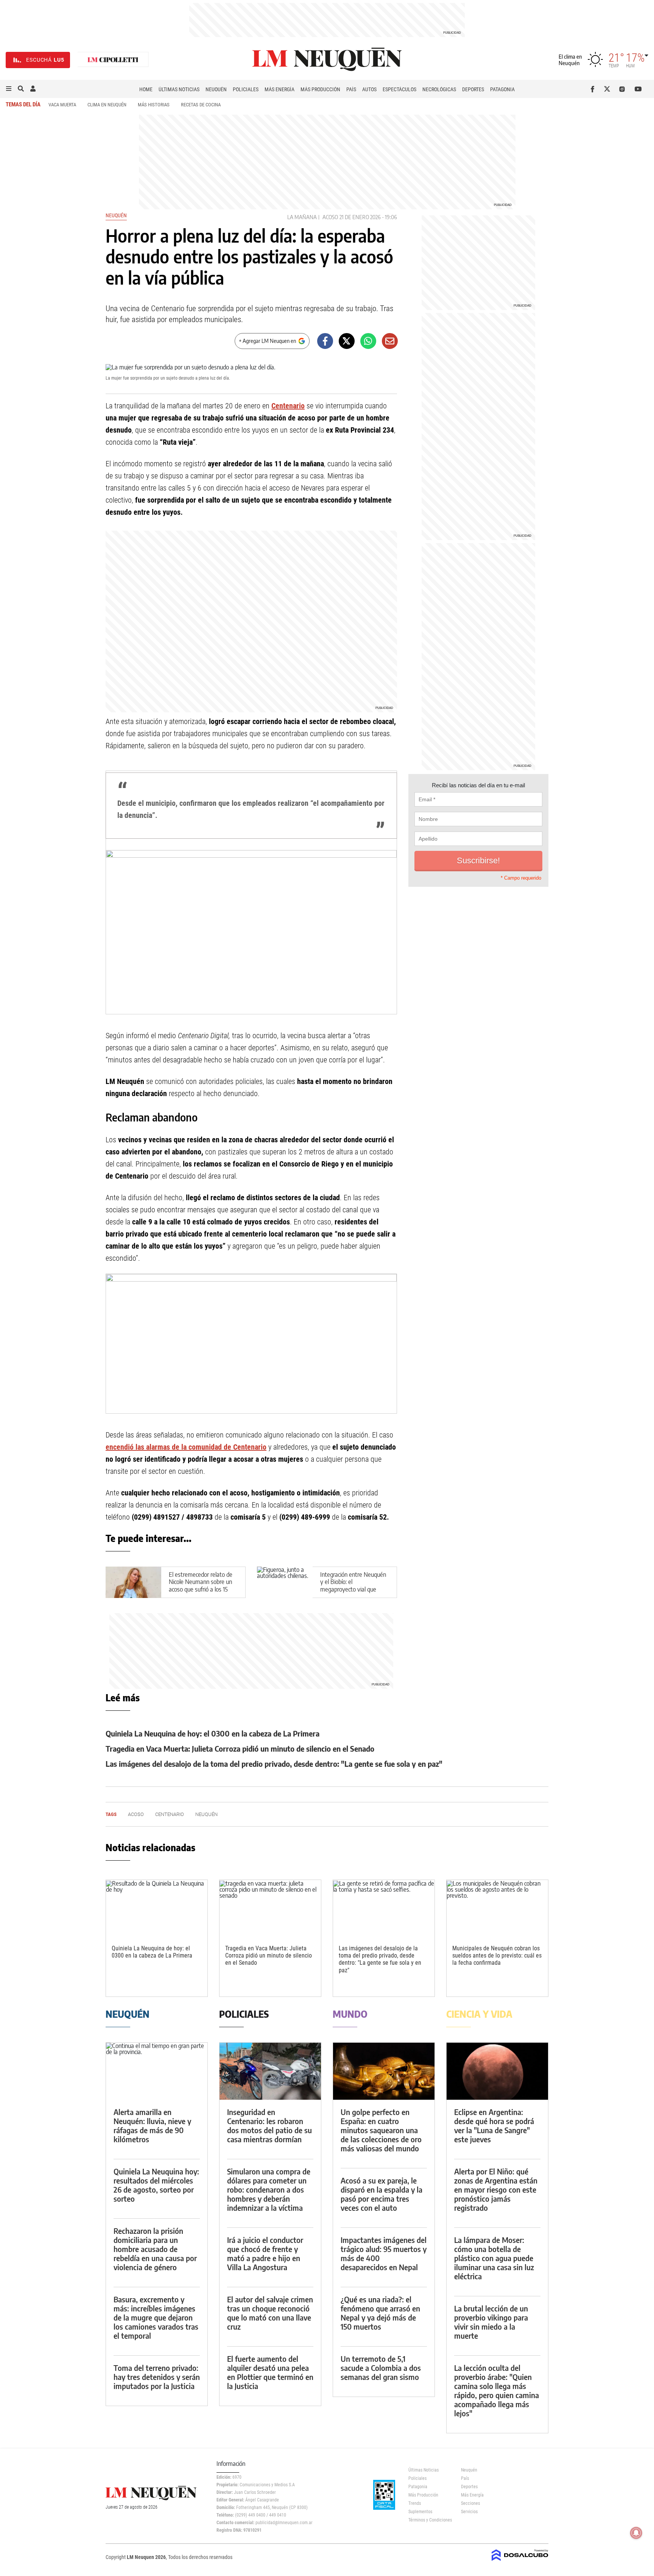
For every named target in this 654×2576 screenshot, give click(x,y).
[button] (9, 89)
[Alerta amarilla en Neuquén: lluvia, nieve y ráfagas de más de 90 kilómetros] (157, 2071)
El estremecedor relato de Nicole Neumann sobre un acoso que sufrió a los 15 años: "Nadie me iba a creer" (201, 1589)
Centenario (288, 406)
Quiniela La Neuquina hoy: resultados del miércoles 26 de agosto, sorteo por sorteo (156, 2185)
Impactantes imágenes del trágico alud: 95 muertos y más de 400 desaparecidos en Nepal (384, 2253)
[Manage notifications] (636, 2533)
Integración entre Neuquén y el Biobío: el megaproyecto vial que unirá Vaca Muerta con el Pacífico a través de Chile (353, 1589)
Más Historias (154, 105)
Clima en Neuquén (107, 105)
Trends (415, 2503)
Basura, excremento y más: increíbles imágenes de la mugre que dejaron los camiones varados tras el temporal (156, 2317)
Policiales (246, 89)
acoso (330, 217)
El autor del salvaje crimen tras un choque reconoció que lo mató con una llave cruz (270, 2313)
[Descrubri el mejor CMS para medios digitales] (520, 2562)
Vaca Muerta (62, 105)
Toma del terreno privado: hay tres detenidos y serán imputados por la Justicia (157, 2377)
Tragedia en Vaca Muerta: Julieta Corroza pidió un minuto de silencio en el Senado (240, 1748)
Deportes (473, 89)
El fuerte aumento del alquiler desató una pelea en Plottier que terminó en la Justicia (270, 2372)
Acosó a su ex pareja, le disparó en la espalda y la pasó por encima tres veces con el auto (381, 2194)
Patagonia (502, 89)
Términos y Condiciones (429, 2520)
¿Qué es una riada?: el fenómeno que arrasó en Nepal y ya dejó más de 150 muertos (380, 2313)
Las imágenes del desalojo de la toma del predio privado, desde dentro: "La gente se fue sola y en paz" (274, 1764)
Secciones (470, 2503)
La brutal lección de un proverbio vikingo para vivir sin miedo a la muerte (491, 2322)
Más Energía (280, 89)
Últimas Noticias (179, 89)
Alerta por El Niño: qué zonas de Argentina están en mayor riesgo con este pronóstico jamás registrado (496, 2189)
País (351, 89)
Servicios (469, 2512)
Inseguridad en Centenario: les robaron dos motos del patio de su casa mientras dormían (269, 2125)
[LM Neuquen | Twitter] (609, 89)
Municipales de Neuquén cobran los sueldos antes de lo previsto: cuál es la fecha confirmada (497, 1955)
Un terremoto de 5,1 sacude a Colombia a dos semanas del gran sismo (381, 2368)
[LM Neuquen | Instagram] (624, 89)
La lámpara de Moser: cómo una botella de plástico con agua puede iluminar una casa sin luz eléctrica (494, 2258)
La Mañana (302, 217)
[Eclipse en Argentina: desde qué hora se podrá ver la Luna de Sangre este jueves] (497, 2071)
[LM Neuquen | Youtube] (638, 89)
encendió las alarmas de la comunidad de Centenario (186, 1447)
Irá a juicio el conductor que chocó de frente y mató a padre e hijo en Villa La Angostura (265, 2253)
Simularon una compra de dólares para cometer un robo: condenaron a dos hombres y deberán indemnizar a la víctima (269, 2189)
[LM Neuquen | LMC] (113, 60)
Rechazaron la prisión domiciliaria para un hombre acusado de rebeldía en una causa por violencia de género (155, 2249)
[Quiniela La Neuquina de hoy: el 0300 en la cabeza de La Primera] (157, 1909)
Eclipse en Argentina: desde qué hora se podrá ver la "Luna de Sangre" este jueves (494, 2125)
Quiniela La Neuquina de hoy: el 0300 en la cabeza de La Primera (213, 1733)
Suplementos (420, 2512)
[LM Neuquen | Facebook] (594, 89)
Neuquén (216, 89)
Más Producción (320, 89)
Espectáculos (399, 89)
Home (146, 89)
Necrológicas (439, 89)
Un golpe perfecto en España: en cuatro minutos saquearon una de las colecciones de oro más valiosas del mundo (381, 2130)
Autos (369, 89)
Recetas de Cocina (201, 105)
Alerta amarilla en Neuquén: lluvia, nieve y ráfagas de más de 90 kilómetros (152, 2125)
